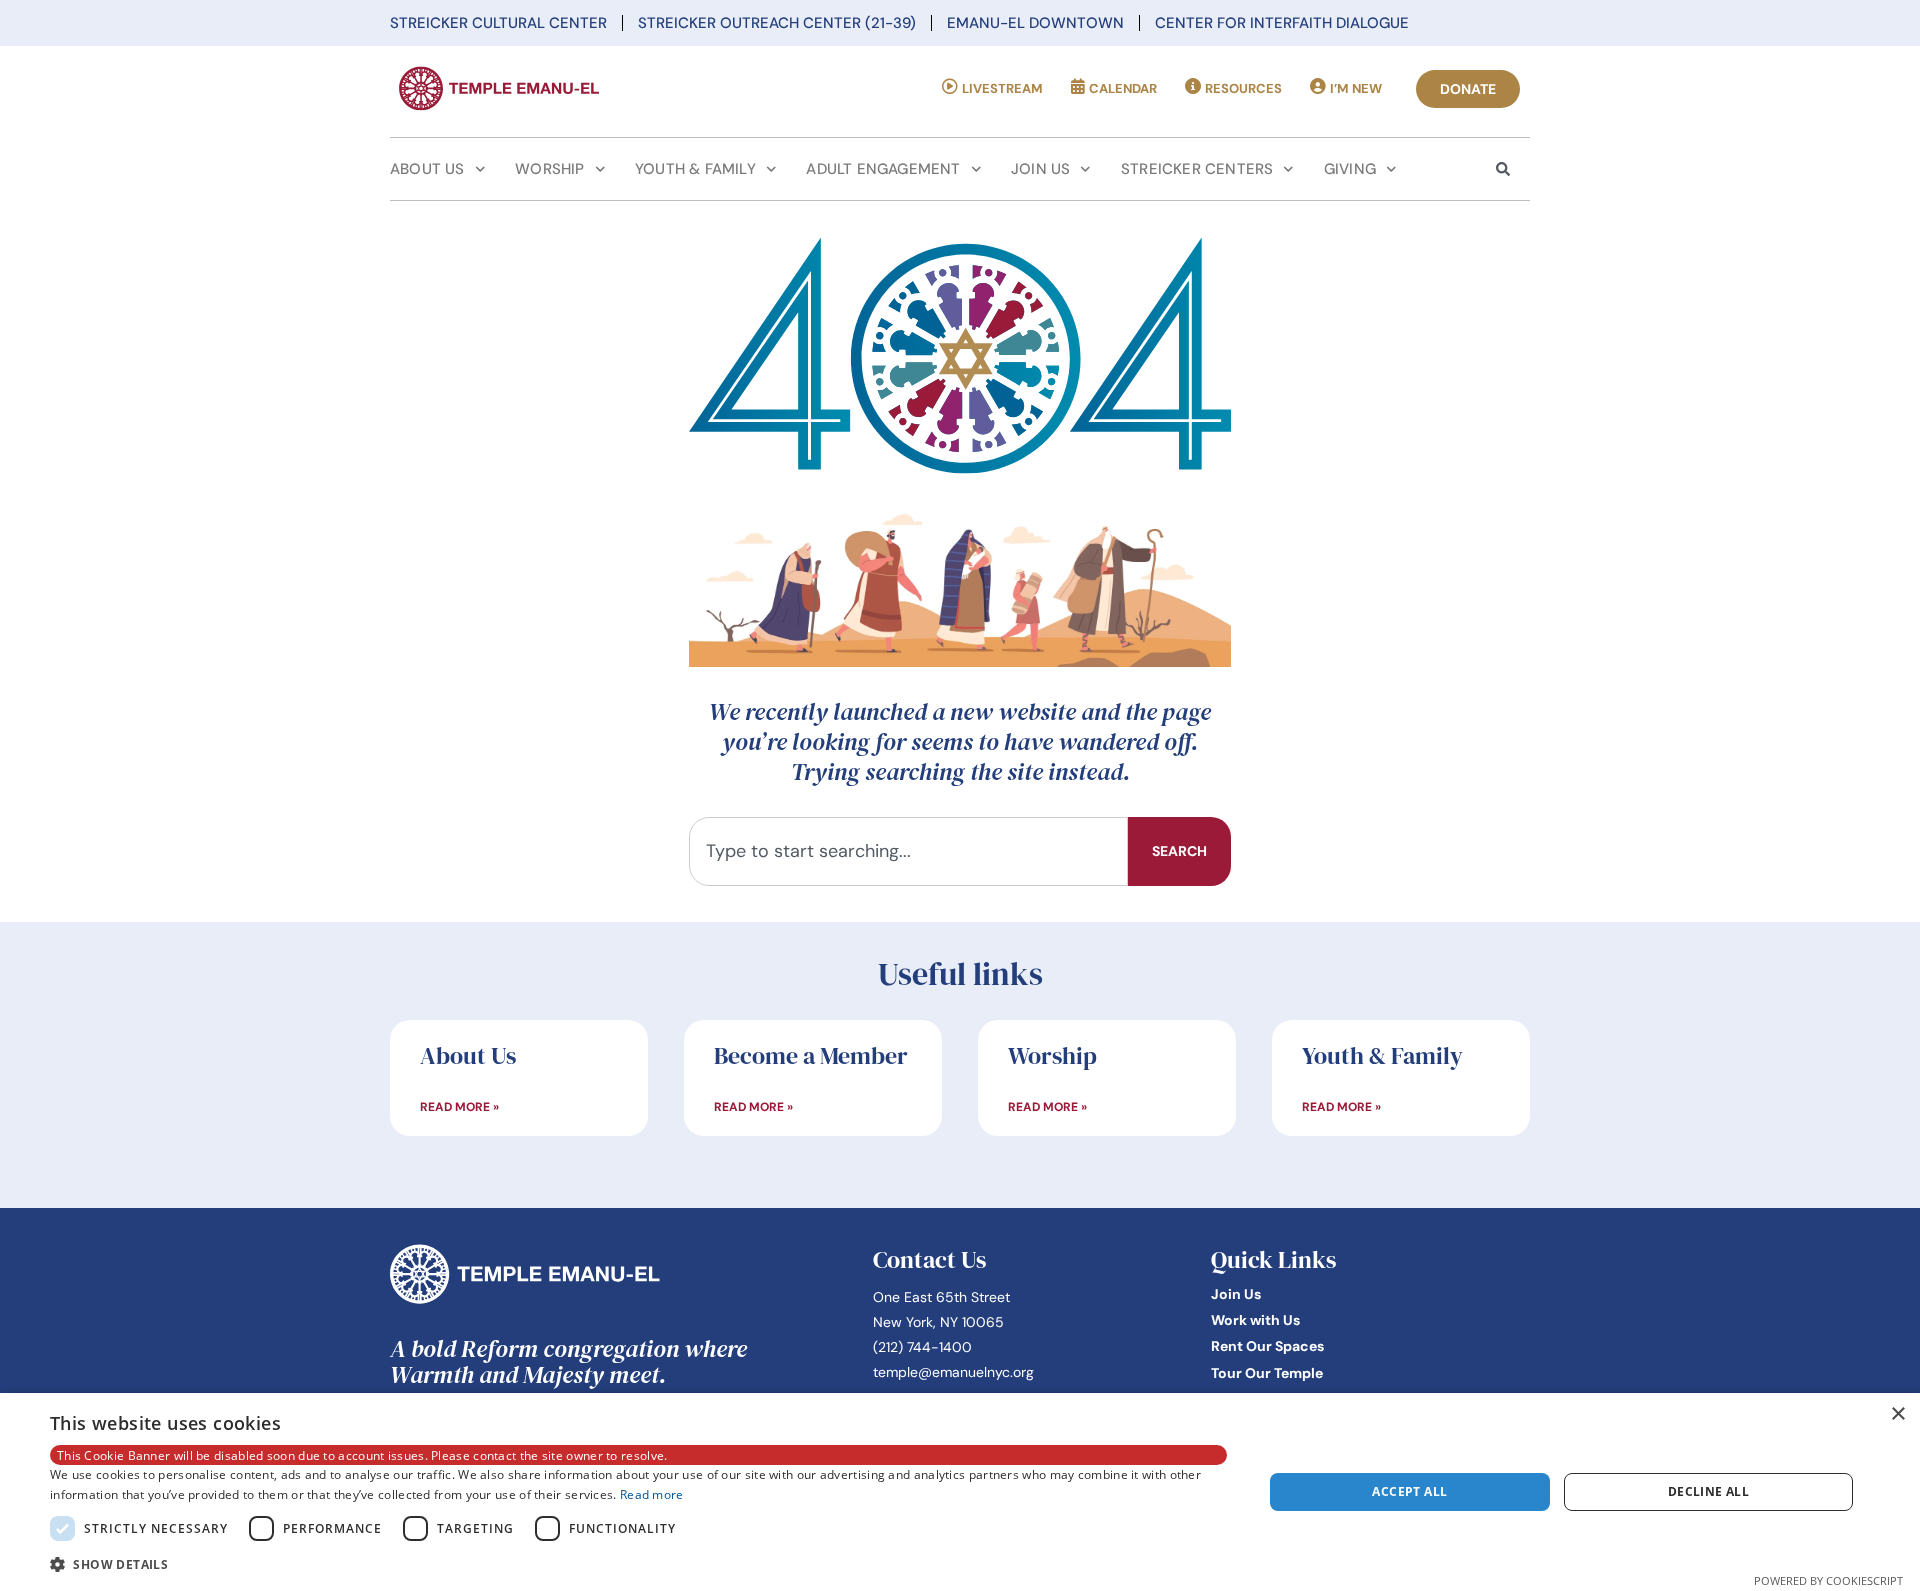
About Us (427, 169)
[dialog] (960, 1492)
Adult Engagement (883, 169)
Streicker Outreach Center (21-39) (777, 23)
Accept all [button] (1409, 1491)
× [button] (1897, 1414)
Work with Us (1255, 1320)
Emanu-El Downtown (1035, 23)
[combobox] (908, 851)
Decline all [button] (1708, 1491)
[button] (638, 1564)
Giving (1350, 169)
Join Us (1040, 169)
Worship (549, 169)
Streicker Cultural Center (498, 23)
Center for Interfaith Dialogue (1282, 23)
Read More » (459, 1107)
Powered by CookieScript (1828, 1580)
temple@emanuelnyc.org (953, 1372)
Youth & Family (695, 169)
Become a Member (811, 1055)
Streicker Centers (1197, 169)
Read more (652, 1494)
